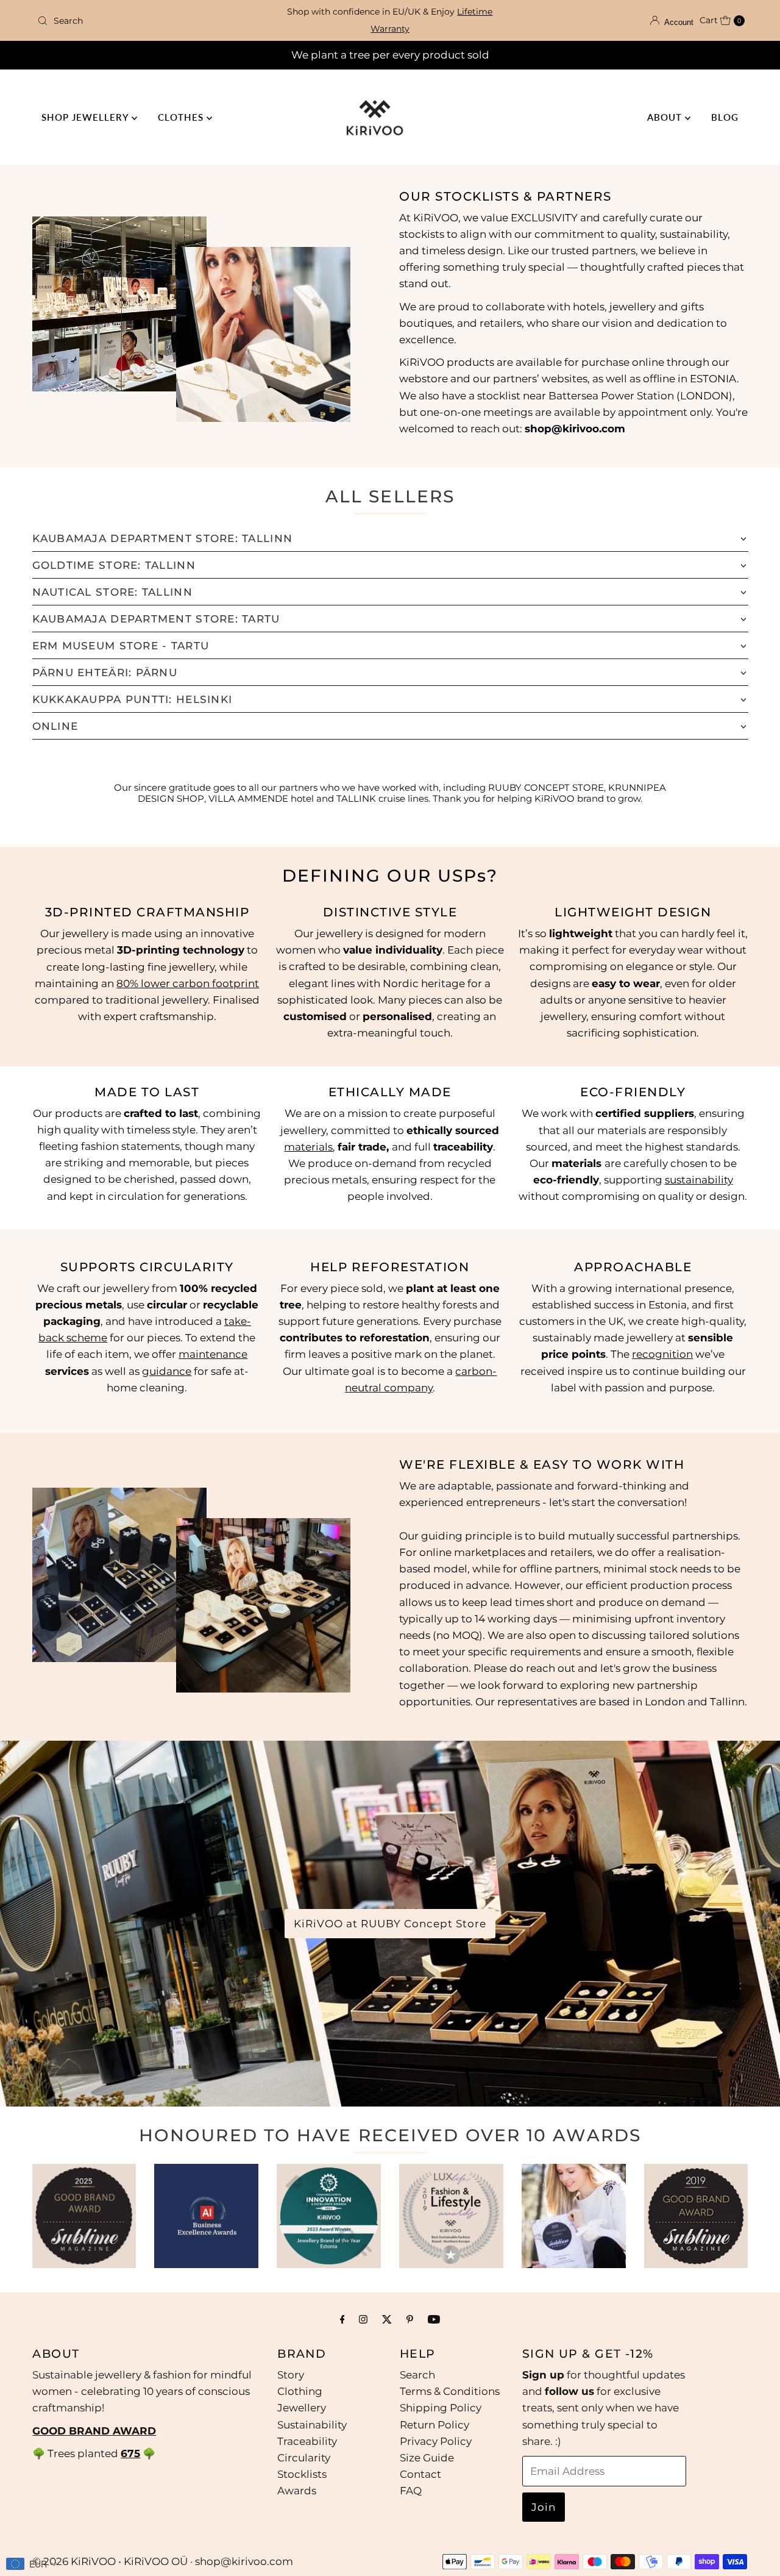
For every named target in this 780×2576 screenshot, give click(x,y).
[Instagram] (363, 2319)
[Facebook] (342, 2319)
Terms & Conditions (450, 2391)
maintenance (213, 1355)
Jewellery (302, 2408)
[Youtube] (434, 2319)
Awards (297, 2491)
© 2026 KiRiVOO (74, 2561)
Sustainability (312, 2425)
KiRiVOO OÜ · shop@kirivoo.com (208, 2561)
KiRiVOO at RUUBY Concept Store (390, 1924)
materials (308, 1146)
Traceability (307, 2441)
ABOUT (666, 117)
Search (417, 2375)
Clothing (300, 2391)
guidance (167, 1371)
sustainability (699, 1179)
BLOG (725, 117)
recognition (662, 1355)
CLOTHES (182, 117)
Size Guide (427, 2458)
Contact (420, 2474)
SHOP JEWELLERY (87, 117)
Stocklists (302, 2474)
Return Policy (434, 2425)
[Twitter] (387, 2319)
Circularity (304, 2458)
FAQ (411, 2491)
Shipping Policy (441, 2408)
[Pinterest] (410, 2319)
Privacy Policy (436, 2441)
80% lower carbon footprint (188, 983)
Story (291, 2375)
